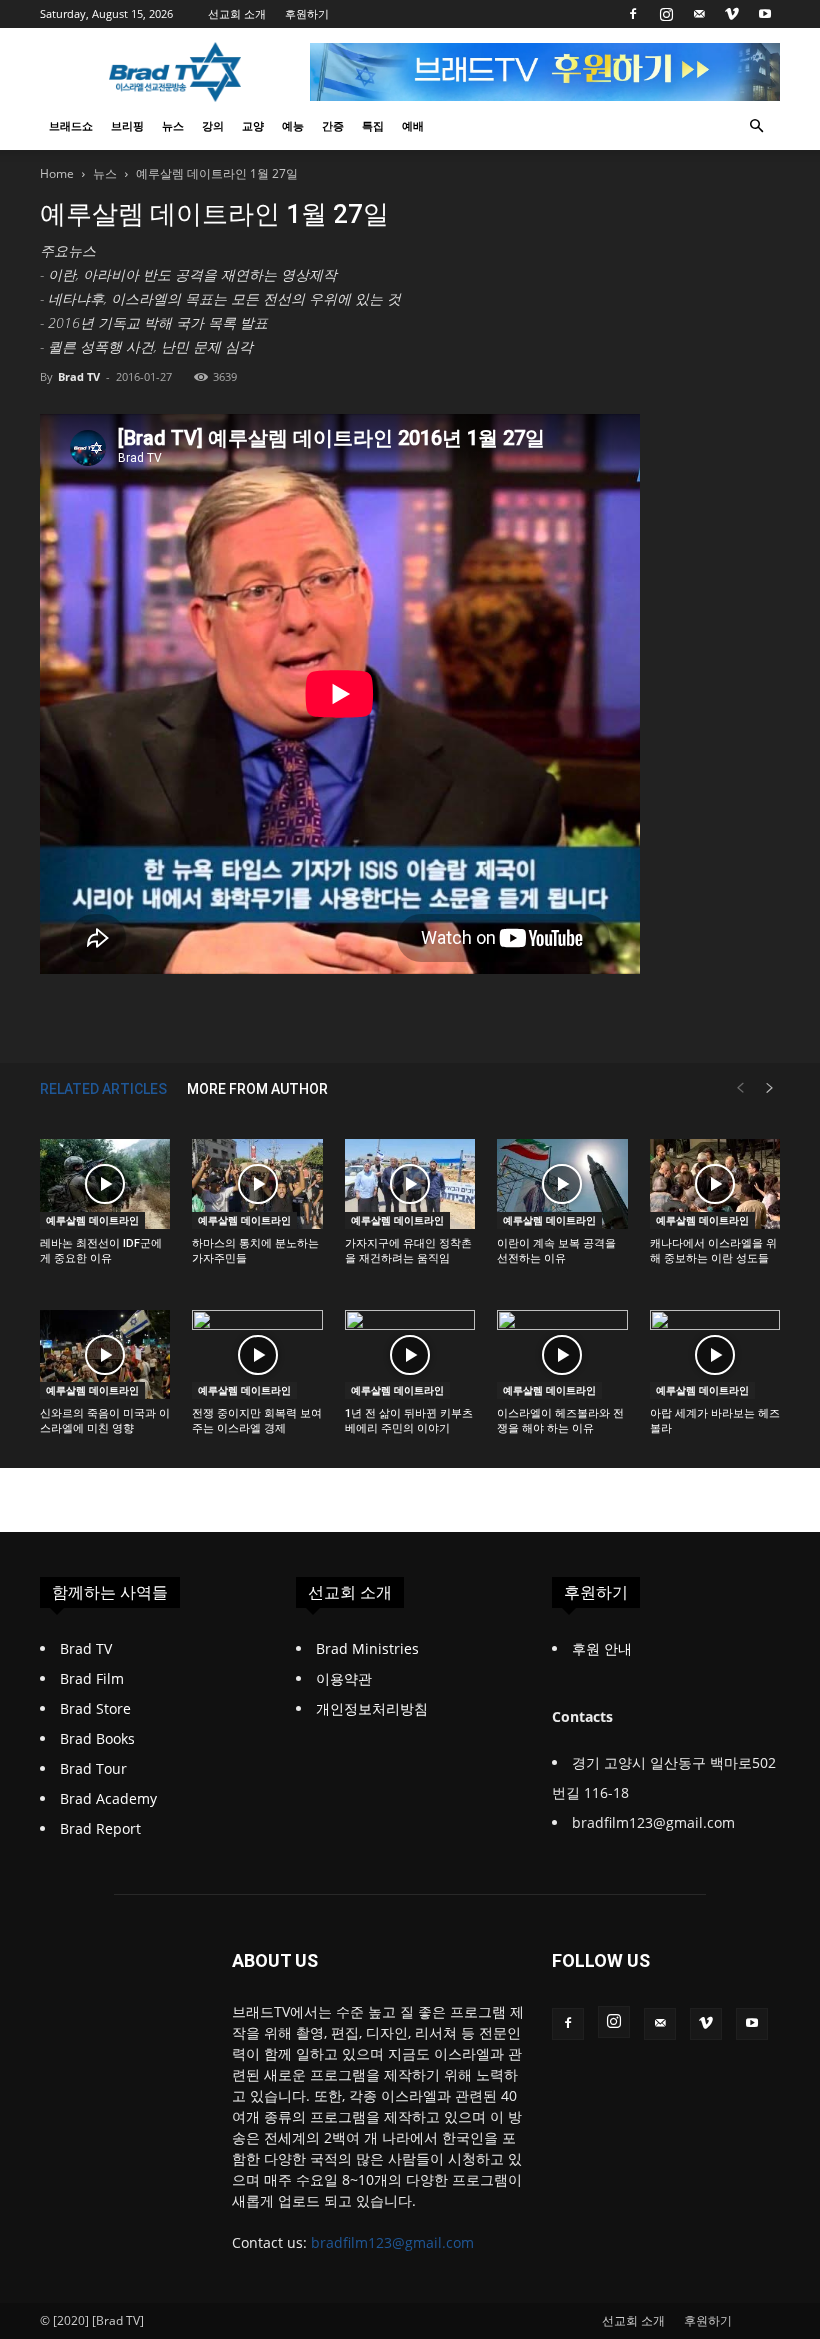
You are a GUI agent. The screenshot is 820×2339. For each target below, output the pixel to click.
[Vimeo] (732, 14)
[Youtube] (765, 14)
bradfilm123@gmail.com (392, 2242)
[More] (639, 1015)
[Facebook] (633, 14)
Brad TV (79, 376)
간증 (333, 125)
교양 (253, 125)
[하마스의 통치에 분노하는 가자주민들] (257, 1184)
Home (57, 173)
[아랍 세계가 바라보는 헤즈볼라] (715, 1355)
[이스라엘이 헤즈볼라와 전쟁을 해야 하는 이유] (562, 1355)
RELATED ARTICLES (103, 1089)
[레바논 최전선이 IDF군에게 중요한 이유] (105, 1184)
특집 (373, 125)
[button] (756, 126)
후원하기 (307, 13)
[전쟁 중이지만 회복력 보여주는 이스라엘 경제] (257, 1355)
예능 (293, 125)
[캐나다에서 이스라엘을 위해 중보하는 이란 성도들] (715, 1184)
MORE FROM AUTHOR (257, 1089)
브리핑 (127, 125)
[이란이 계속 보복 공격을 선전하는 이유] (562, 1184)
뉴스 (173, 125)
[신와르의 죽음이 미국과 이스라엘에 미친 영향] (105, 1355)
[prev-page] (740, 1088)
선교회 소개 (237, 13)
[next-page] (770, 1088)
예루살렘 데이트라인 (92, 1220)
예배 (413, 125)
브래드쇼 (71, 125)
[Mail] (699, 14)
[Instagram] (666, 14)
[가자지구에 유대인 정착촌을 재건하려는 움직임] (410, 1184)
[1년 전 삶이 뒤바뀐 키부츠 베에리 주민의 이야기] (410, 1355)
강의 (213, 125)
